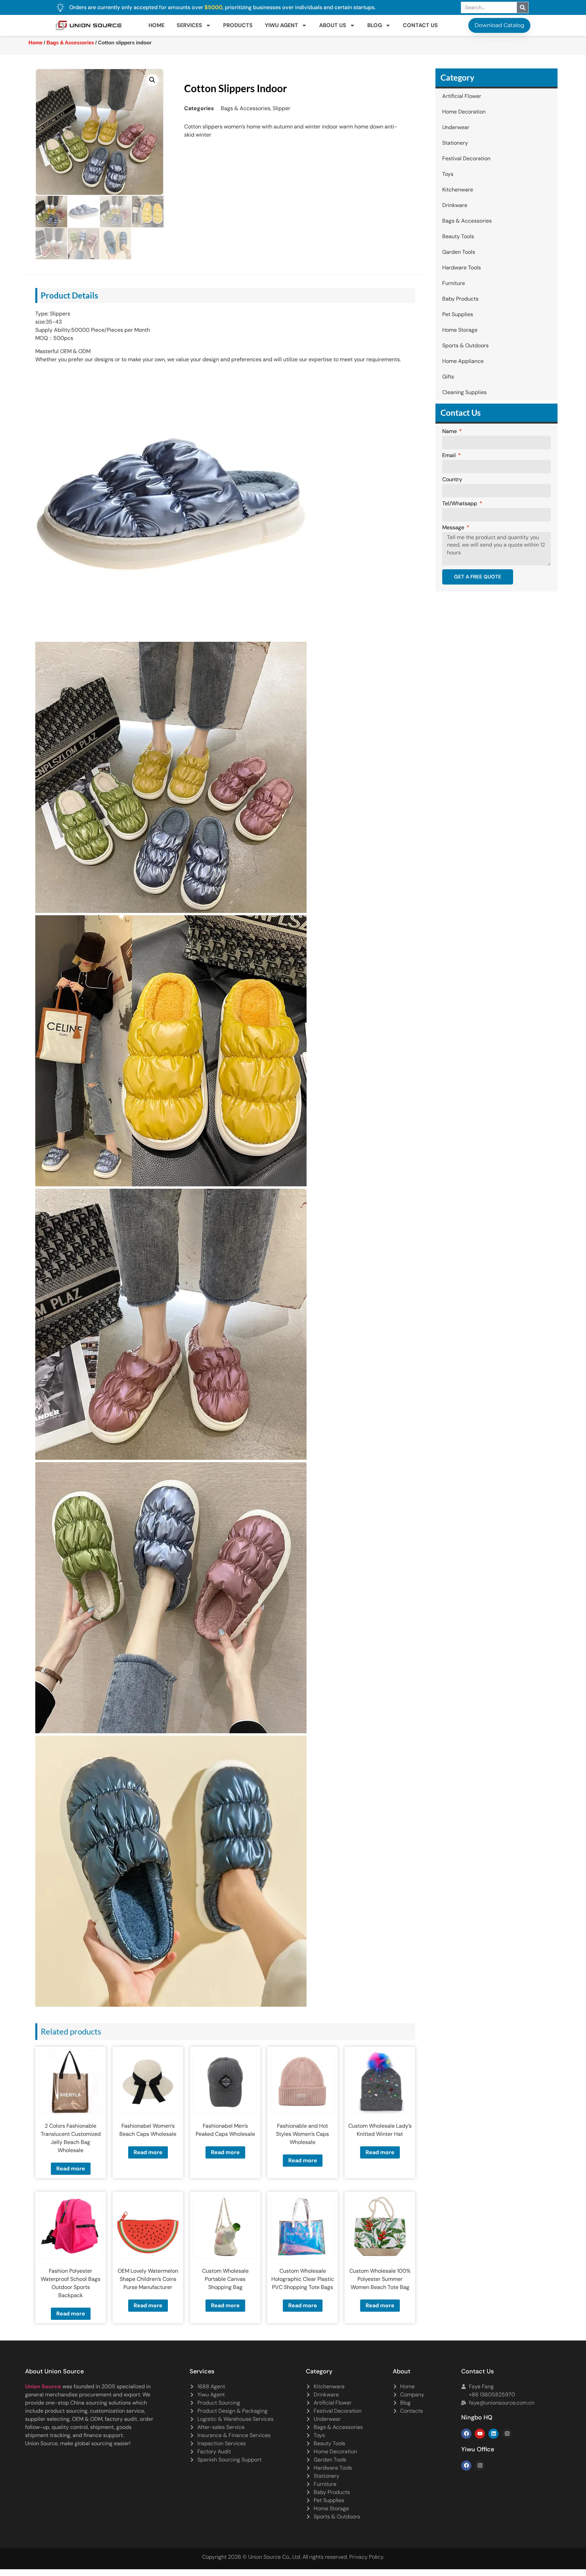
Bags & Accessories (70, 43)
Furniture (454, 283)
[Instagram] (507, 2434)
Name (450, 432)
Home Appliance (463, 361)
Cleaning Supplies (464, 392)
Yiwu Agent (281, 25)
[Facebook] (466, 2434)
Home (157, 25)
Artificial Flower (462, 96)
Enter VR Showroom (440, 171)
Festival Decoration (466, 158)
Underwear (456, 127)
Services (189, 25)
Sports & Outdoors (465, 345)
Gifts (448, 377)
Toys (448, 174)
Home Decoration (464, 112)
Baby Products (460, 299)
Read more (71, 2169)
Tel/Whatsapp (460, 504)
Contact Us (420, 25)
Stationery (455, 143)
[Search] (523, 7)
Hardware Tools (462, 268)
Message (454, 528)
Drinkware (455, 205)
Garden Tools (459, 252)
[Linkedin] (493, 2434)
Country (452, 480)
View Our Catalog (274, 171)
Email (450, 456)
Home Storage (460, 330)
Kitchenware (458, 190)
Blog (375, 25)
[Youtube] (480, 2434)
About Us (333, 25)
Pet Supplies (458, 314)
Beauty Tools (458, 236)
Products (238, 25)
